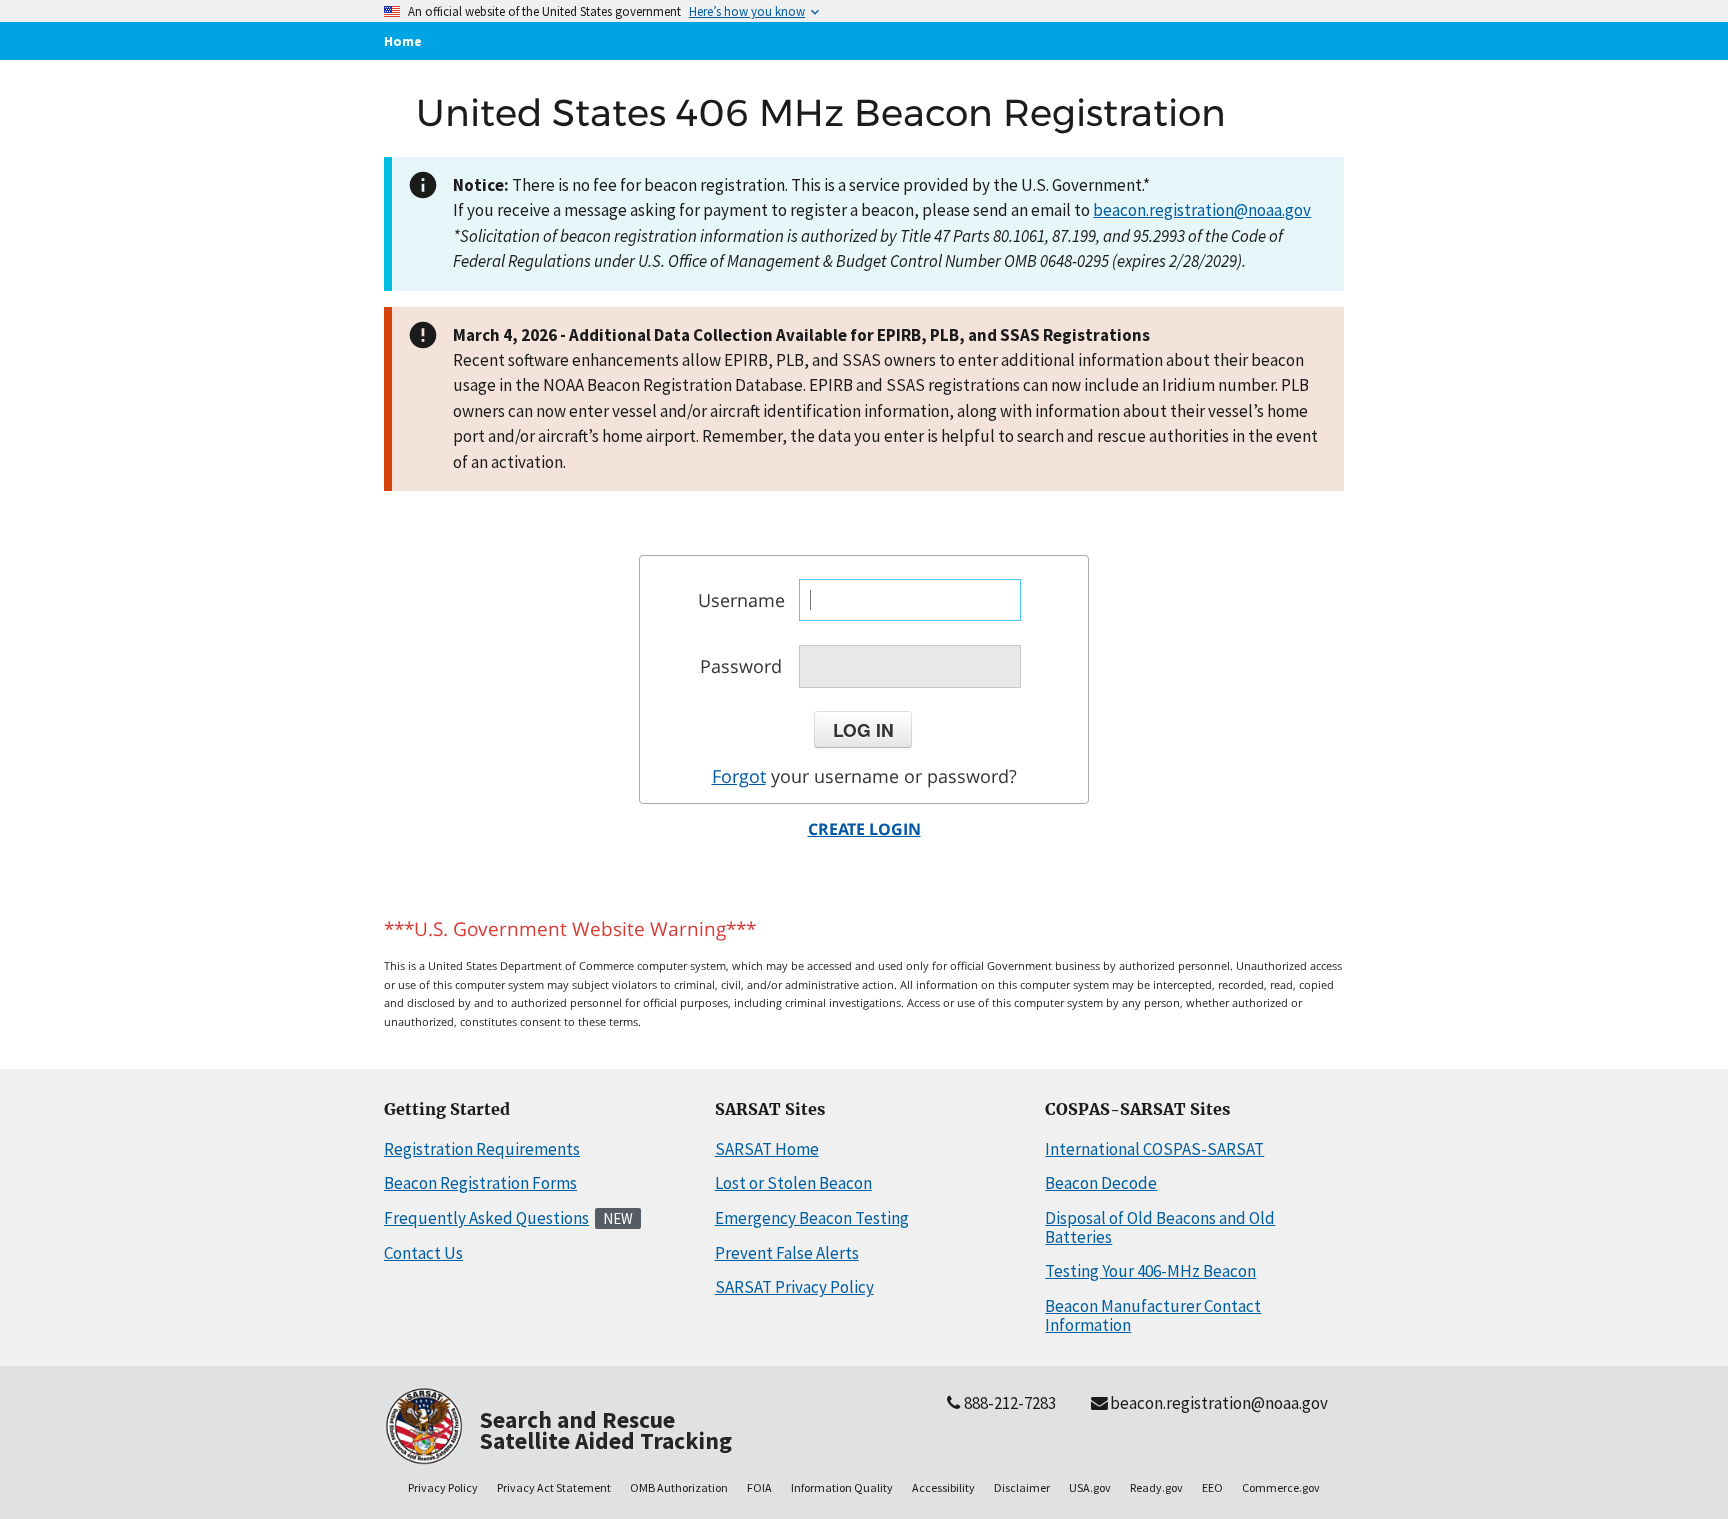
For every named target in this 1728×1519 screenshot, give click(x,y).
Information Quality (842, 1487)
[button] (863, 730)
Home (403, 41)
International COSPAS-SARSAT (1154, 1149)
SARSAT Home (767, 1149)
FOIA (759, 1487)
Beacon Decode (1101, 1183)
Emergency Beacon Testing (812, 1218)
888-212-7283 (1010, 1403)
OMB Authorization (679, 1487)
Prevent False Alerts (787, 1253)
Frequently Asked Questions (486, 1218)
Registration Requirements (482, 1149)
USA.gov (1090, 1487)
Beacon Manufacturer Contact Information (1153, 1315)
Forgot (739, 776)
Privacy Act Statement (554, 1487)
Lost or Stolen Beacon (793, 1183)
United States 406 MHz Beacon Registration (821, 112)
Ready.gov (1156, 1487)
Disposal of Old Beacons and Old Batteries (1160, 1227)
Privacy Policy (443, 1487)
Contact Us (423, 1253)
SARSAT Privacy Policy (794, 1287)
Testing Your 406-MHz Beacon (1150, 1271)
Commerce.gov (1281, 1487)
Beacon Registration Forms (480, 1183)
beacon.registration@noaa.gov (1202, 210)
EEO (1212, 1487)
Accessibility (943, 1487)
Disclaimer (1022, 1487)
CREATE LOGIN (864, 829)
